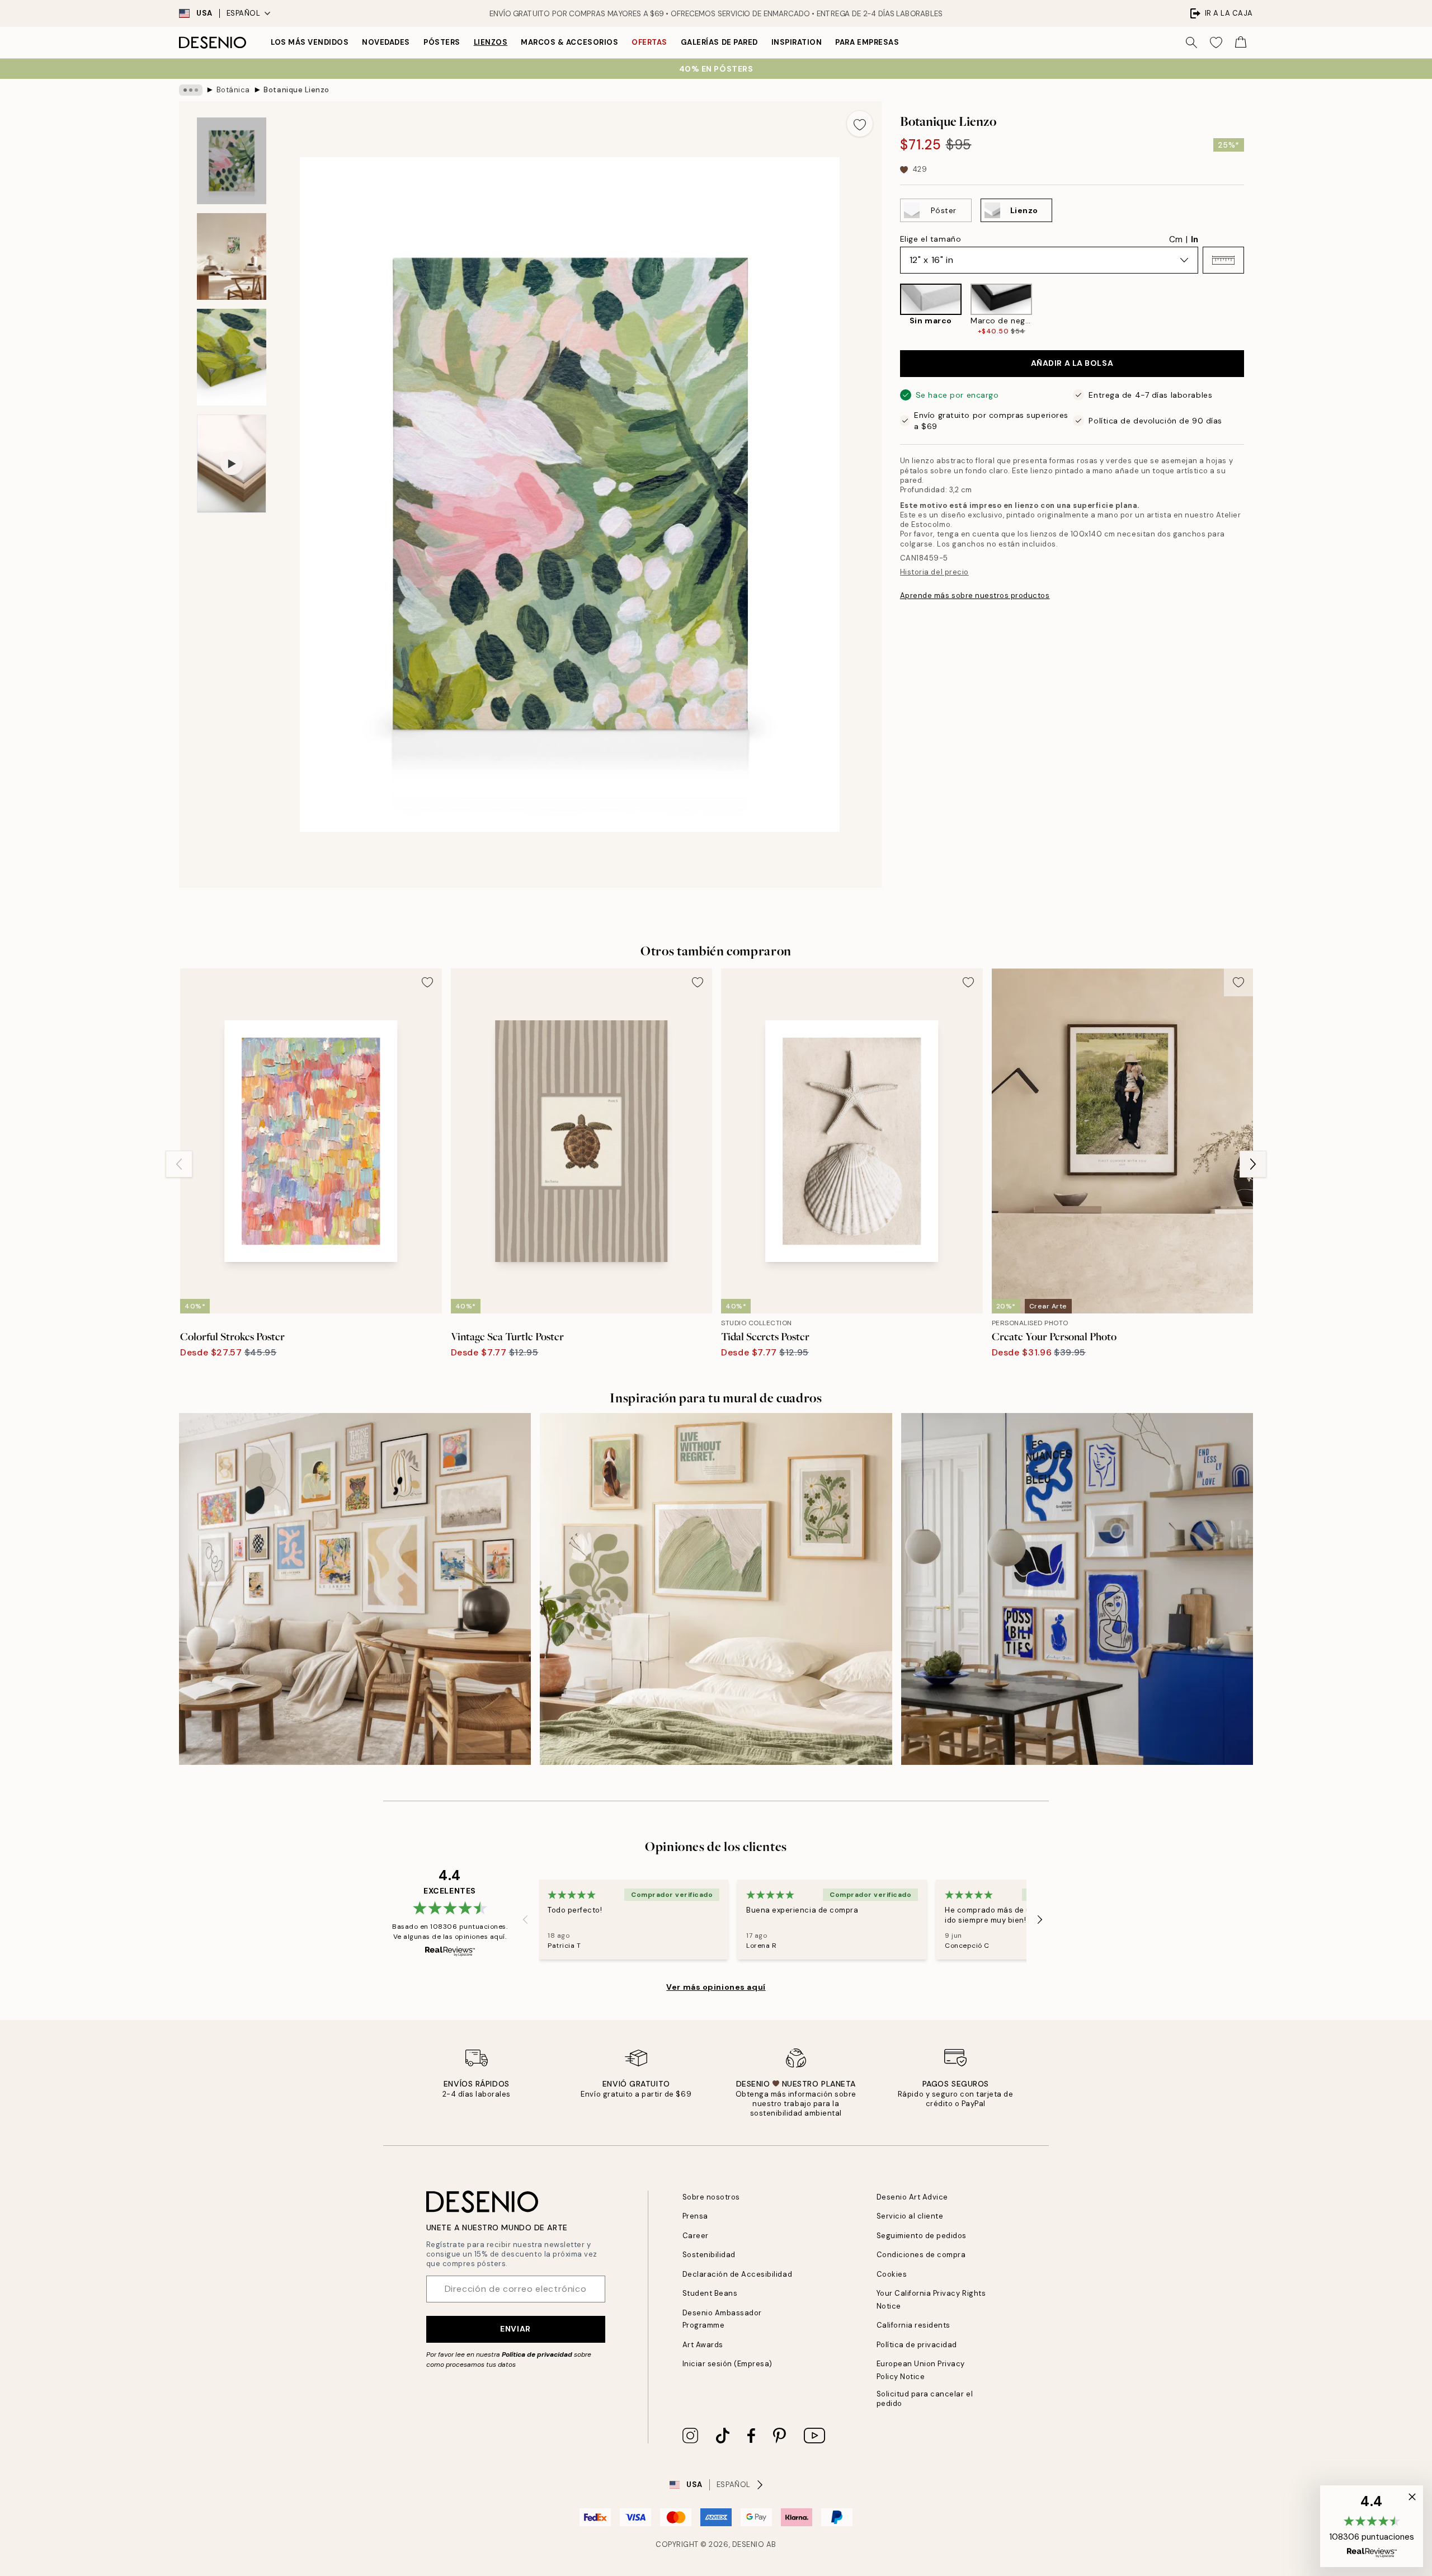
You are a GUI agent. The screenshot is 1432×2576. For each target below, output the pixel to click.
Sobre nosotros (711, 2197)
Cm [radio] (1176, 239)
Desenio (748, 2544)
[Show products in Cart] (1241, 43)
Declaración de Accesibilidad (738, 2274)
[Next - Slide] (1253, 310)
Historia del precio (934, 572)
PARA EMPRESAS (867, 42)
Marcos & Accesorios (569, 42)
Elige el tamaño (931, 239)
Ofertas (649, 42)
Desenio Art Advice (912, 2197)
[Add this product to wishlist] (860, 124)
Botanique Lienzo (296, 90)
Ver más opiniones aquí (716, 1987)
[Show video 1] (232, 464)
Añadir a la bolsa (1072, 364)
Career (696, 2236)
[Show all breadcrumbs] (191, 90)
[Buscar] (1191, 43)
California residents (913, 2325)
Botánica (233, 90)
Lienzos (491, 42)
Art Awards (703, 2345)
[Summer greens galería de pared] (716, 1589)
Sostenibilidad (709, 2255)
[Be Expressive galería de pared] (1077, 1589)
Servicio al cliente (910, 2216)
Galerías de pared (719, 42)
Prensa (695, 2216)
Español (244, 13)
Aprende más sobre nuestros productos (975, 595)
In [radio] (1195, 239)
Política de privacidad (537, 2354)
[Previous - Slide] (891, 310)
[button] (1223, 260)
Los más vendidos (310, 42)
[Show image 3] (232, 357)
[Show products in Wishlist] (1216, 43)
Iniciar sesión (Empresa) (727, 2364)
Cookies (892, 2274)
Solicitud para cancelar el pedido (925, 2399)
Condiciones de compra (921, 2255)
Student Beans (710, 2293)
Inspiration (797, 42)
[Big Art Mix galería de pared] (355, 1589)
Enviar (515, 2329)
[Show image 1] (232, 161)
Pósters (442, 42)
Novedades (386, 42)
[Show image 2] (232, 256)
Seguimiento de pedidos (922, 2236)
